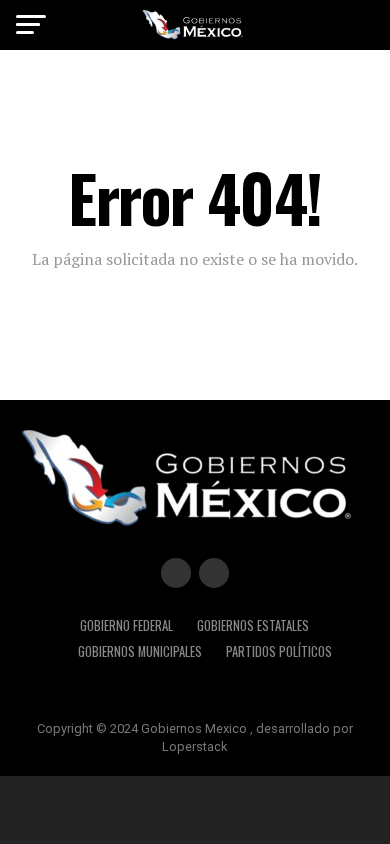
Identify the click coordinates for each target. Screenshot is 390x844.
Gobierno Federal (126, 625)
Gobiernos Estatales (253, 625)
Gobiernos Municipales (140, 651)
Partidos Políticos (279, 651)
